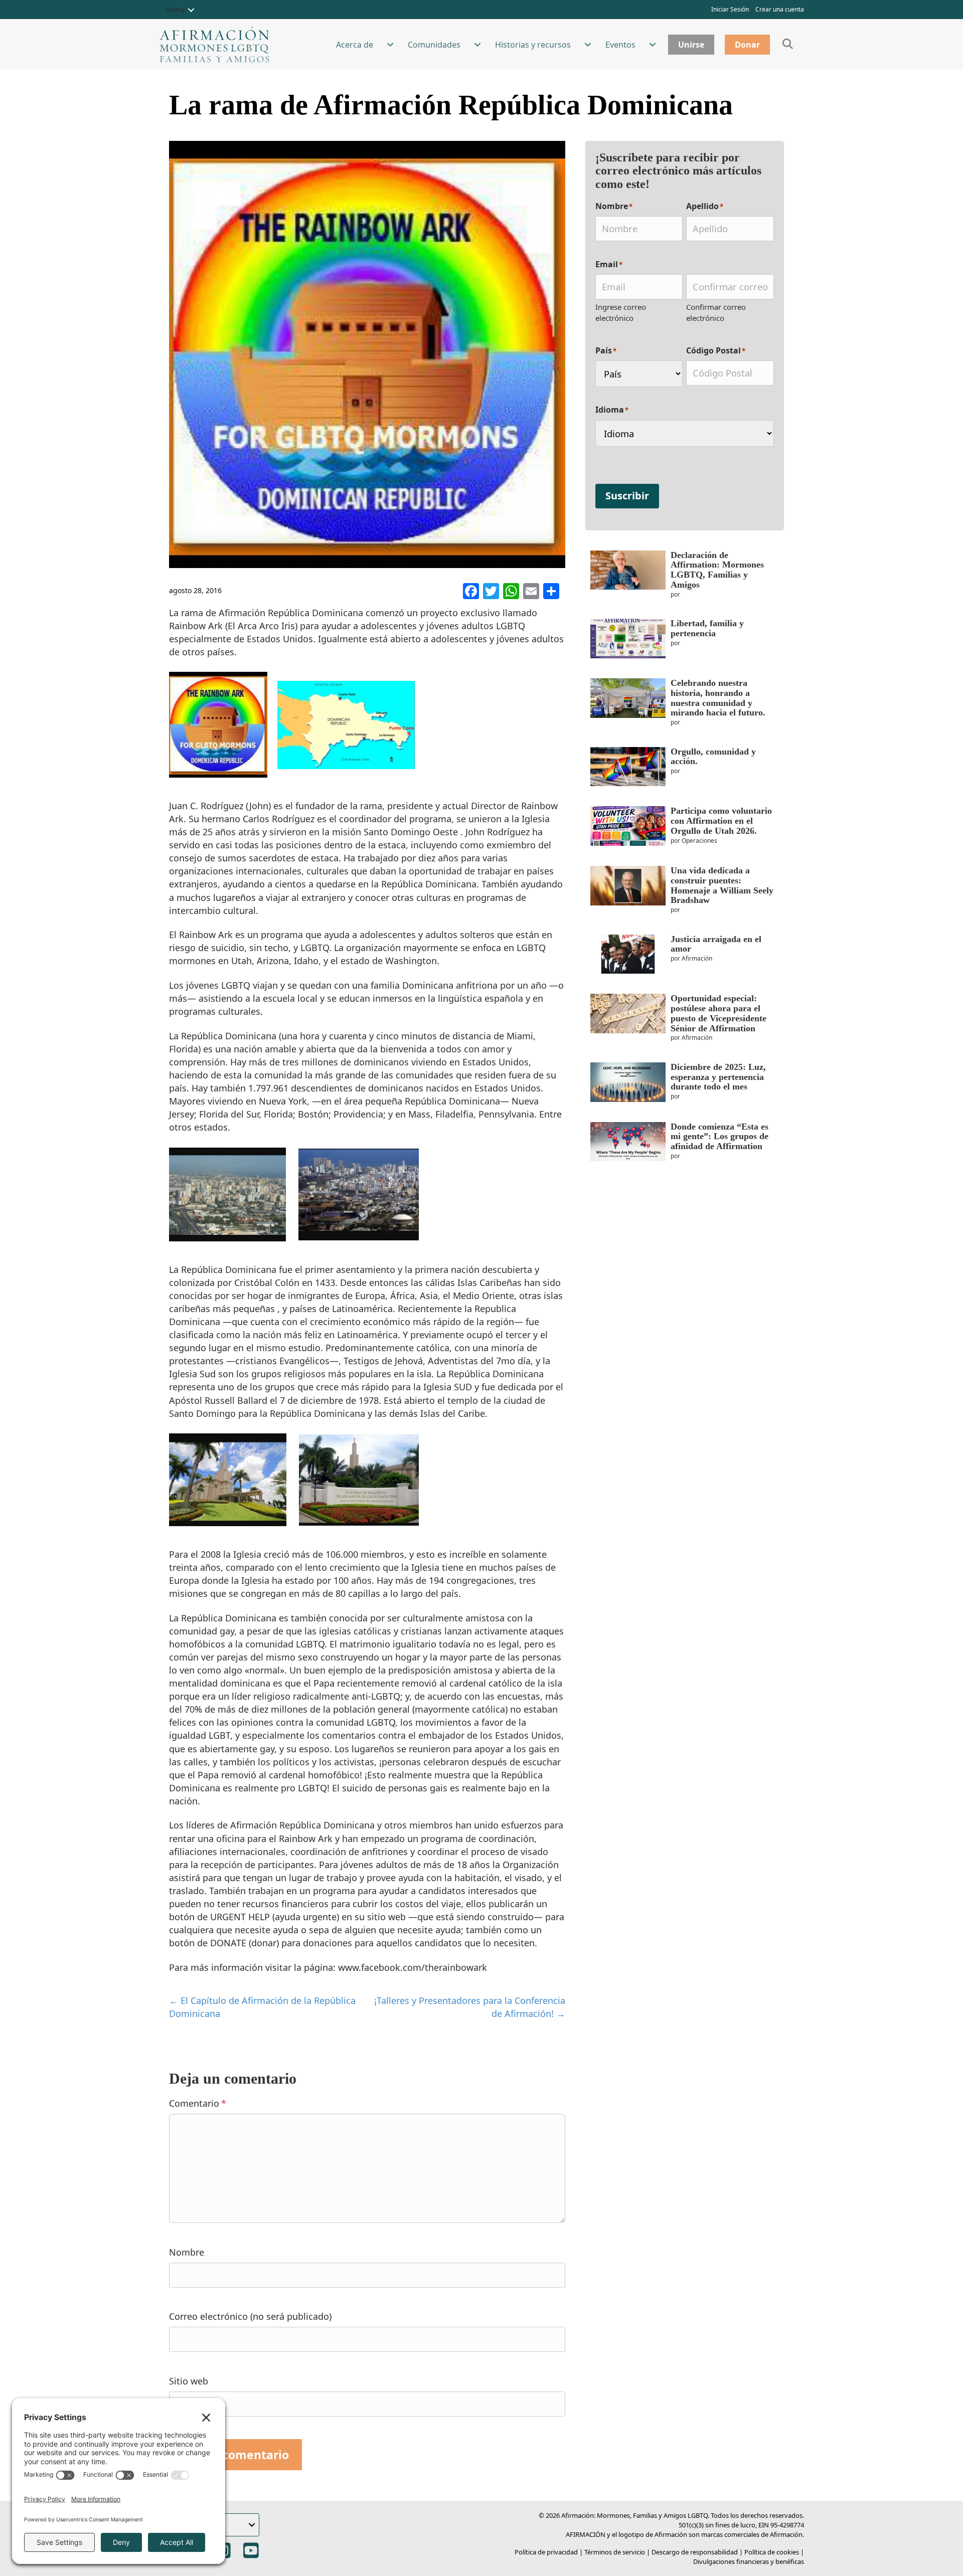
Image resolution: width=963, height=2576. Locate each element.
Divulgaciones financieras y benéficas (749, 2561)
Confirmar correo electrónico (716, 312)
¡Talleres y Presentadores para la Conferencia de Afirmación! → (470, 2007)
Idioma (175, 10)
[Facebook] (471, 592)
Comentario (198, 2103)
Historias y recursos (533, 45)
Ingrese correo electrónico (621, 312)
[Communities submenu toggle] (477, 45)
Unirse (691, 45)
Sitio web (189, 2381)
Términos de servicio (615, 2552)
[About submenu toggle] (390, 45)
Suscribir (627, 496)
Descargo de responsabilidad (695, 2552)
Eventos (620, 45)
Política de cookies (772, 2552)
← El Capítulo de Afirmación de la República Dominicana (262, 2007)
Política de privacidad (546, 2552)
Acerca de (355, 45)
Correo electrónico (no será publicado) (250, 2316)
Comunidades (434, 45)
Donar (747, 45)
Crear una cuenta (780, 9)
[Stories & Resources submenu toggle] (588, 45)
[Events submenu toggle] (653, 45)
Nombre (187, 2252)
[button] (191, 10)
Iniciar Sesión (730, 9)
